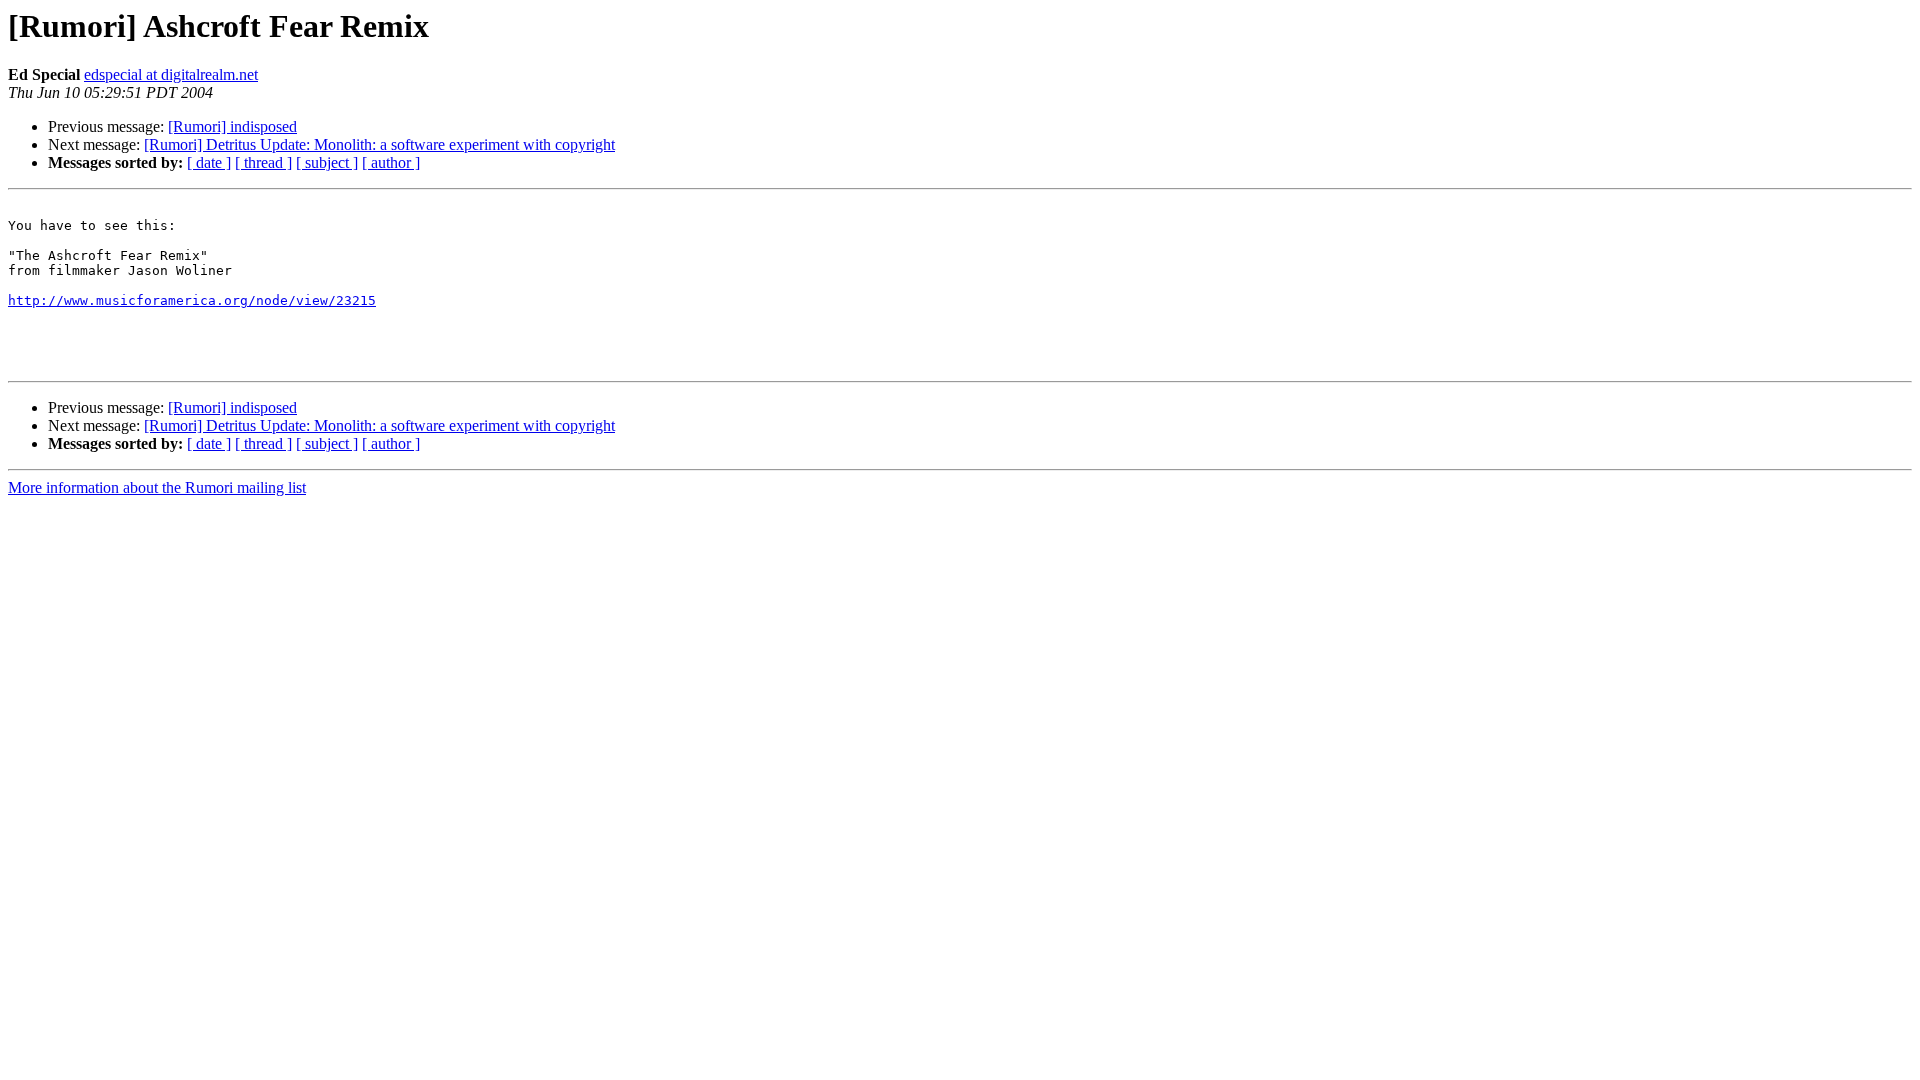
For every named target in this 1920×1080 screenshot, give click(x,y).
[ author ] (391, 162)
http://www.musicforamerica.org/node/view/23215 (192, 300)
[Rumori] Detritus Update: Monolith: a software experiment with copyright (379, 144)
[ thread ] (263, 162)
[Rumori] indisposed (232, 126)
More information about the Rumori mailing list (157, 487)
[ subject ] (327, 162)
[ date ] (209, 162)
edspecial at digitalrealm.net (171, 74)
